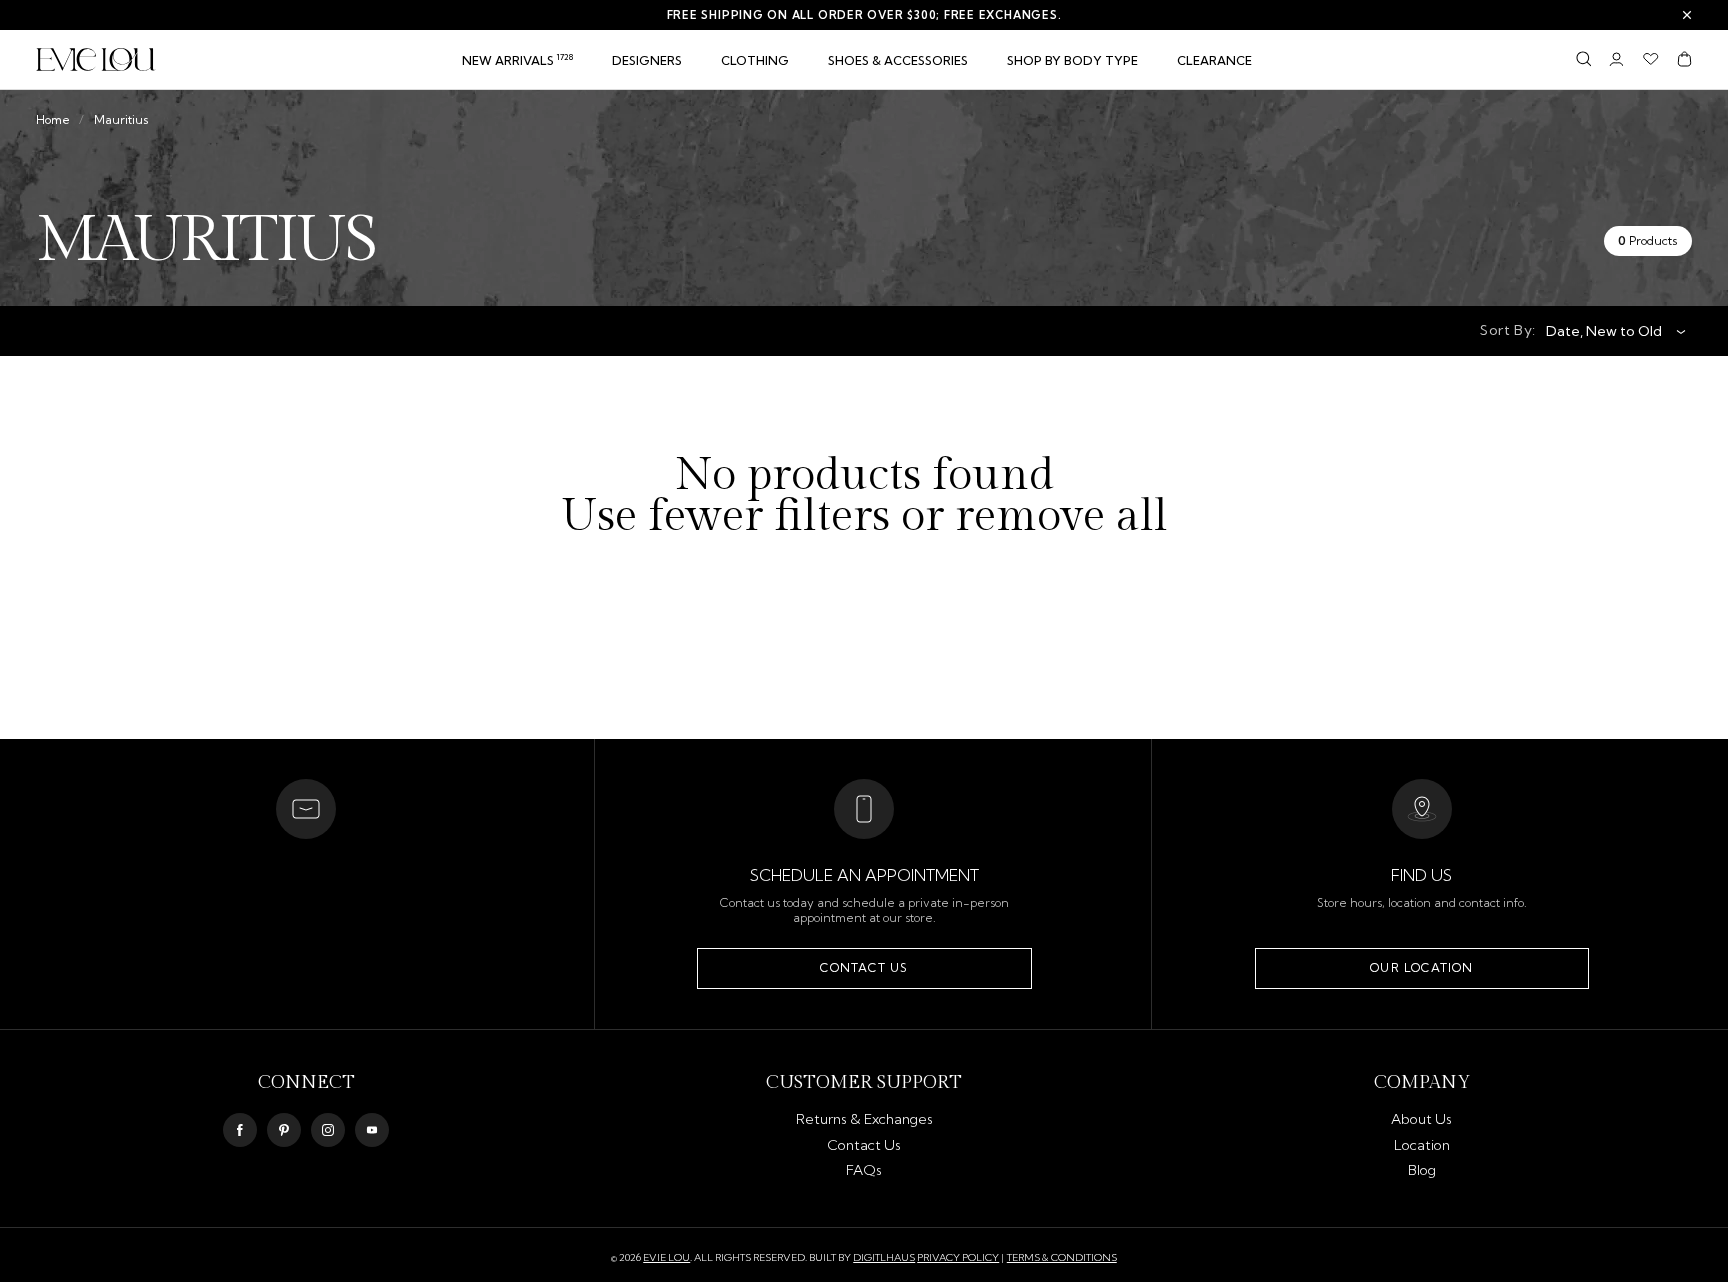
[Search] (1583, 59)
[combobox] (1609, 331)
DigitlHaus (884, 1258)
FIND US (1421, 875)
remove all (1061, 517)
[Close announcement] (1687, 15)
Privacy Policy (958, 1257)
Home (53, 119)
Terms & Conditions (1062, 1257)
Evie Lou (666, 1258)
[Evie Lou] (96, 59)
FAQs (864, 1170)
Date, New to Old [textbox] (1604, 331)
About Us (1421, 1119)
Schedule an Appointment (864, 875)
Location (1422, 1145)
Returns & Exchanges (864, 1119)
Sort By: (1508, 330)
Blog (1422, 1170)
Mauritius (121, 119)
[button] (755, 61)
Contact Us (864, 967)
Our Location (1421, 967)
